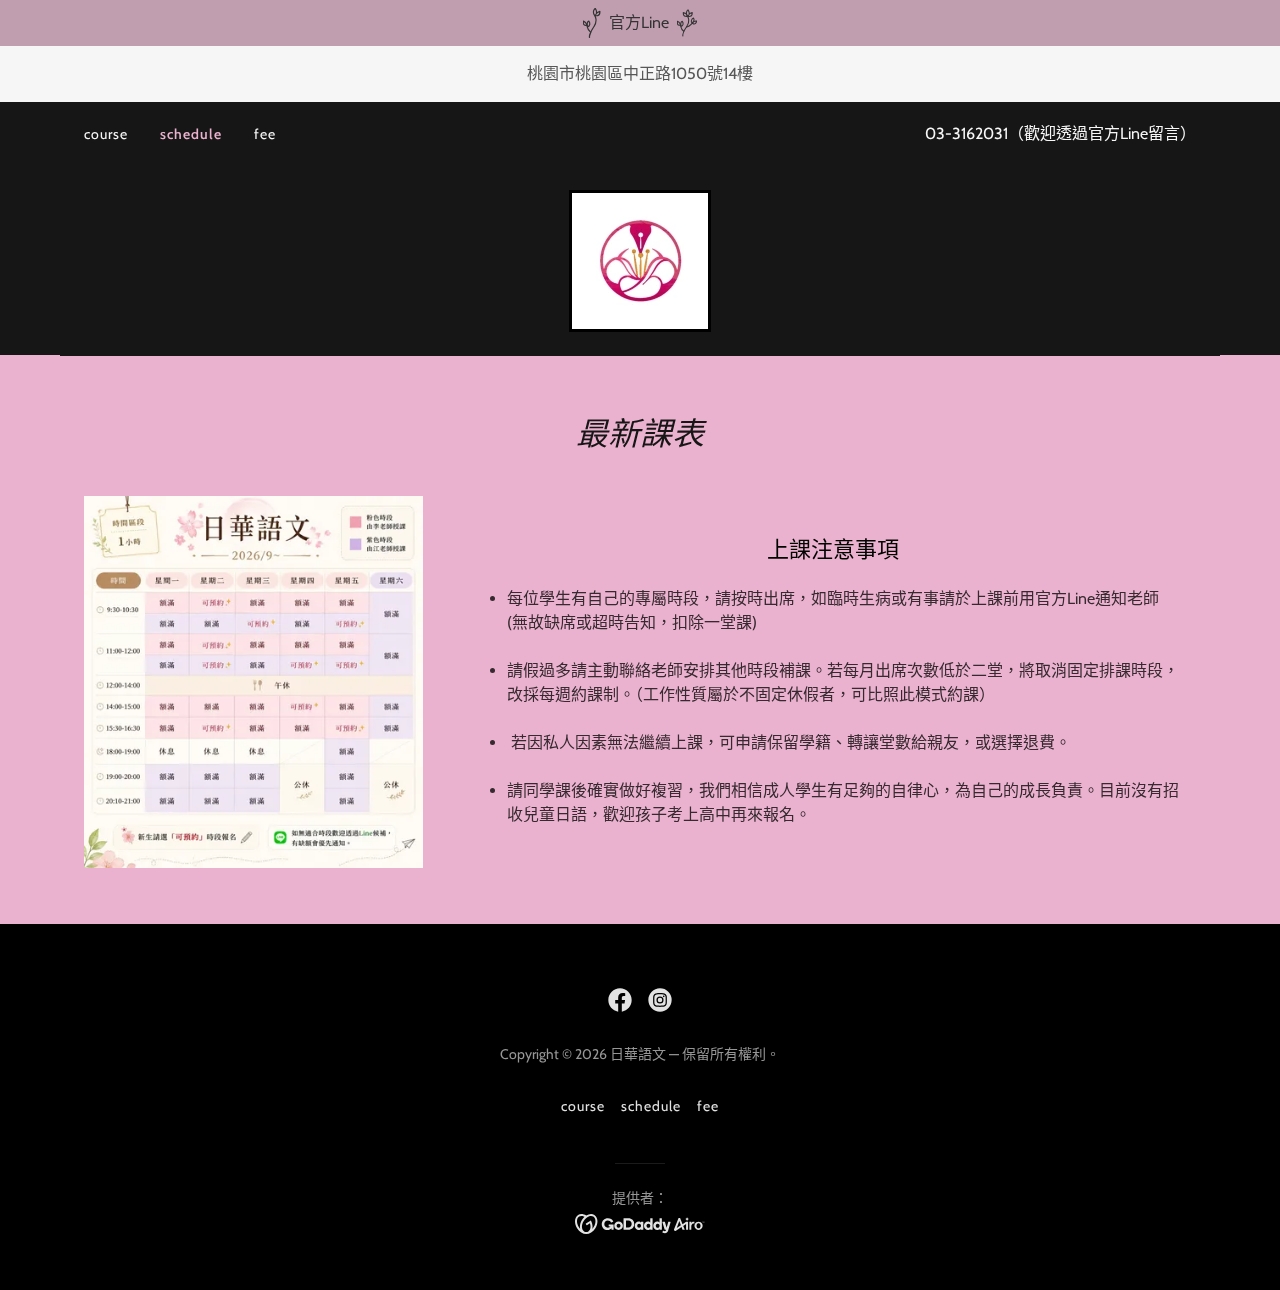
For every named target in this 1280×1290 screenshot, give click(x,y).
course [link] (106, 134)
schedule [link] (191, 134)
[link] (640, 259)
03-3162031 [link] (966, 133)
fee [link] (265, 134)
